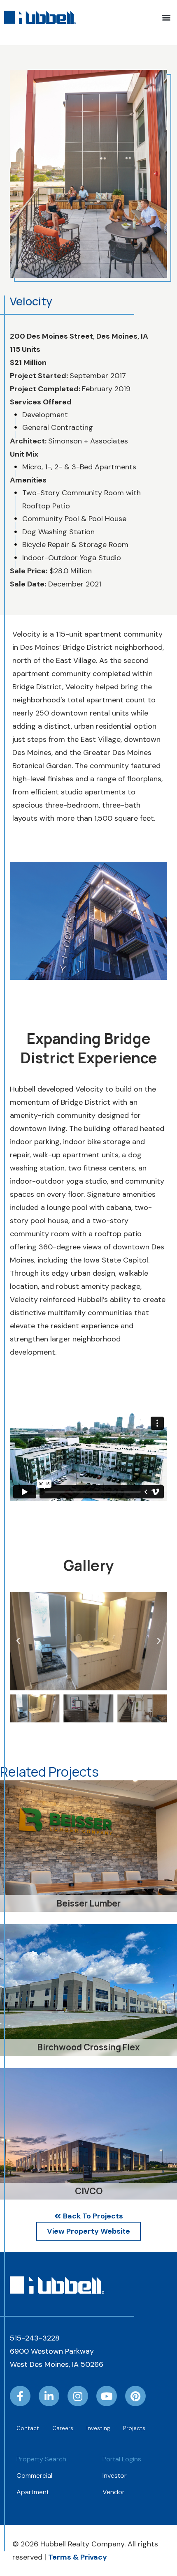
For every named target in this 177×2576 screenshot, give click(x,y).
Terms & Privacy (78, 2557)
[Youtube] (107, 2396)
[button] (166, 17)
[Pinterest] (135, 2396)
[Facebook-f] (20, 2396)
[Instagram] (78, 2396)
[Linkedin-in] (49, 2396)
